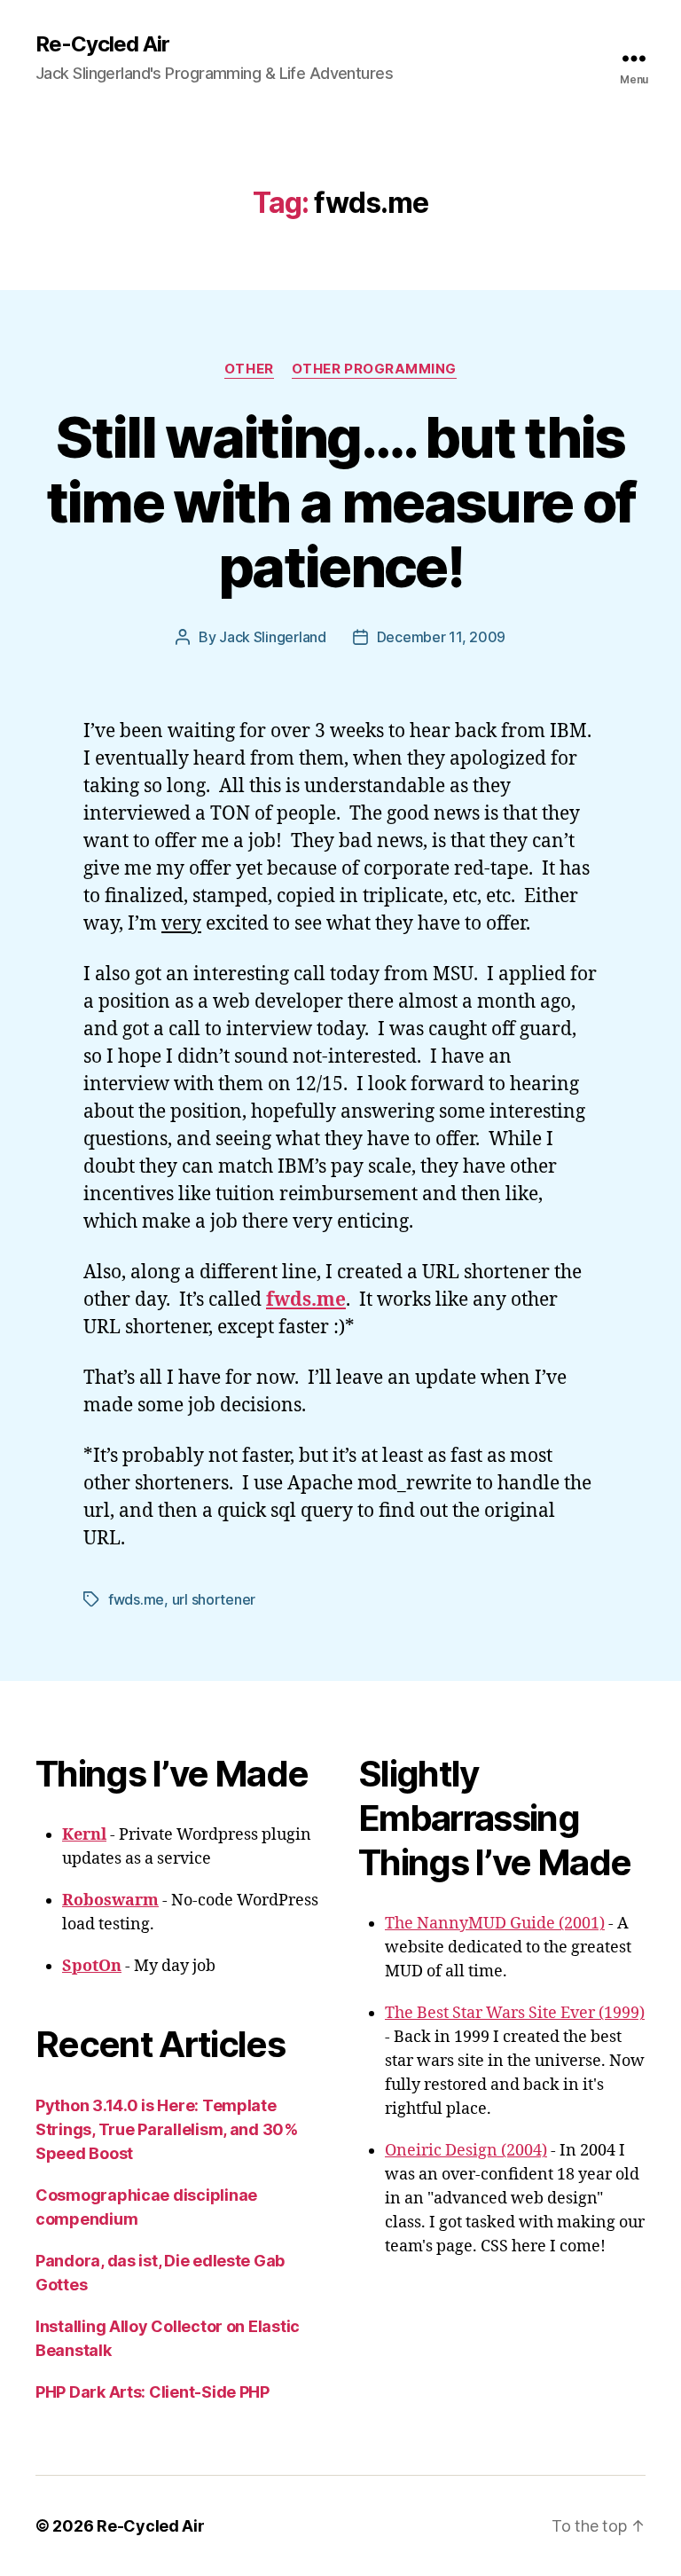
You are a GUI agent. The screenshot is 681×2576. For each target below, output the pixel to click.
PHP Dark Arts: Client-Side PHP (153, 2392)
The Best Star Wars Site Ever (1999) (515, 2013)
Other (249, 369)
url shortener (214, 1599)
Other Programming (374, 369)
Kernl (84, 1835)
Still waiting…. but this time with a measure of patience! (340, 502)
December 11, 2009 (441, 637)
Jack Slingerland (273, 637)
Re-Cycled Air (102, 44)
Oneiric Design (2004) (466, 2151)
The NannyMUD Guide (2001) (495, 1924)
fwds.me (136, 1599)
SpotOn (92, 1966)
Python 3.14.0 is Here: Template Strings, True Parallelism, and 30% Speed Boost (167, 2129)
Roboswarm (110, 1901)
